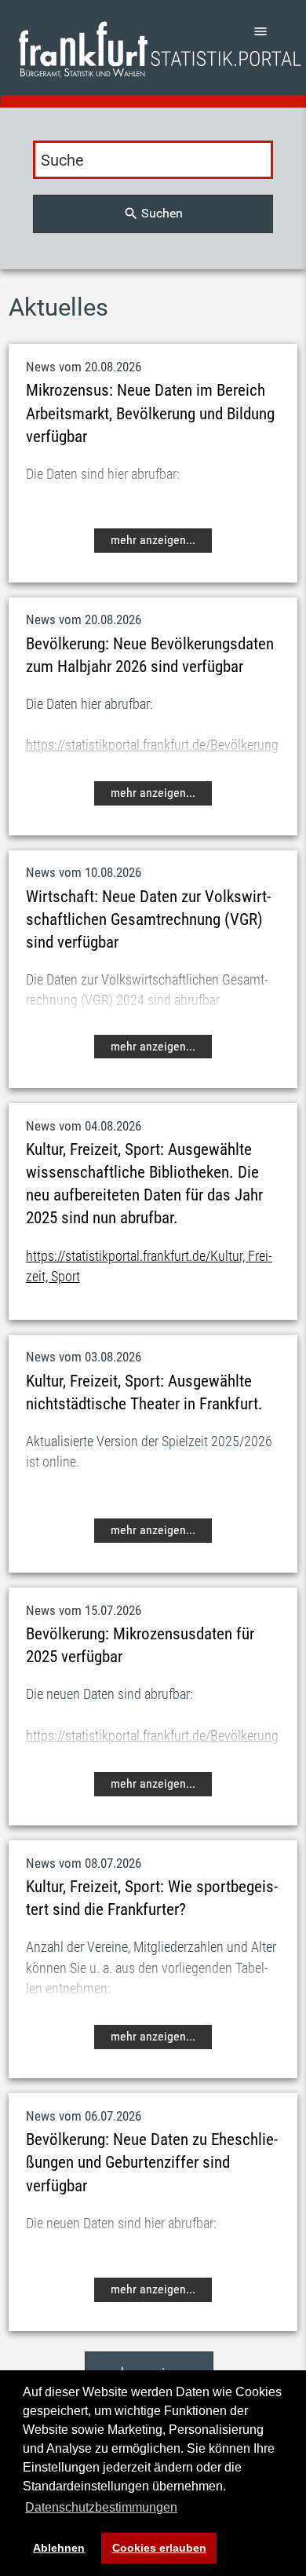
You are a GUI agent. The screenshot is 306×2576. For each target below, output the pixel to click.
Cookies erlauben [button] (159, 2548)
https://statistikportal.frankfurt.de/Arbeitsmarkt (153, 515)
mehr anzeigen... (153, 540)
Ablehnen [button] (59, 2548)
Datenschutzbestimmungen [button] (101, 2507)
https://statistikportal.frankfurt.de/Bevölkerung (152, 745)
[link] (160, 49)
